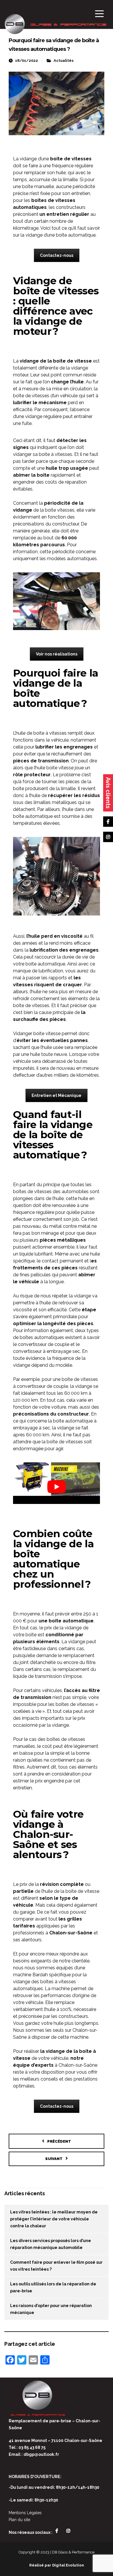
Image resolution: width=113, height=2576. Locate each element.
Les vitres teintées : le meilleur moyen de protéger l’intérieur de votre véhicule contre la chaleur (54, 2219)
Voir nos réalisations (57, 654)
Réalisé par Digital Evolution (57, 2565)
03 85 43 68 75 (32, 2447)
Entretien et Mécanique (57, 1095)
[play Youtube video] (57, 1487)
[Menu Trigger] (100, 14)
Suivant (54, 2159)
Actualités (64, 61)
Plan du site (19, 2520)
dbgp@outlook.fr (41, 2454)
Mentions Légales (25, 2513)
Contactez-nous (57, 255)
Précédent (59, 2141)
